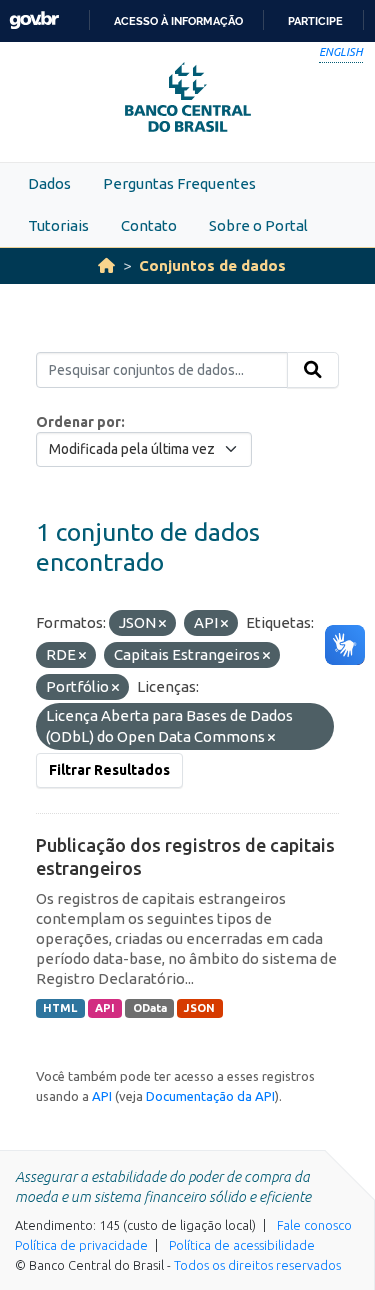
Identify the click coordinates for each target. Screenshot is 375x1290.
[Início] (106, 265)
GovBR (34, 20)
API (105, 1008)
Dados (49, 183)
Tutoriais (58, 225)
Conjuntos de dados (212, 265)
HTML (60, 1008)
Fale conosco (314, 1225)
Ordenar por (78, 422)
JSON (199, 1008)
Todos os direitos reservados (257, 1265)
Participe (315, 21)
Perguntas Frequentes (179, 183)
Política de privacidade (81, 1245)
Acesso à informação (178, 21)
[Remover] (162, 624)
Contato (149, 225)
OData (150, 1008)
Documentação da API (210, 1096)
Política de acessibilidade (242, 1245)
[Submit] (313, 370)
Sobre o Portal (258, 225)
